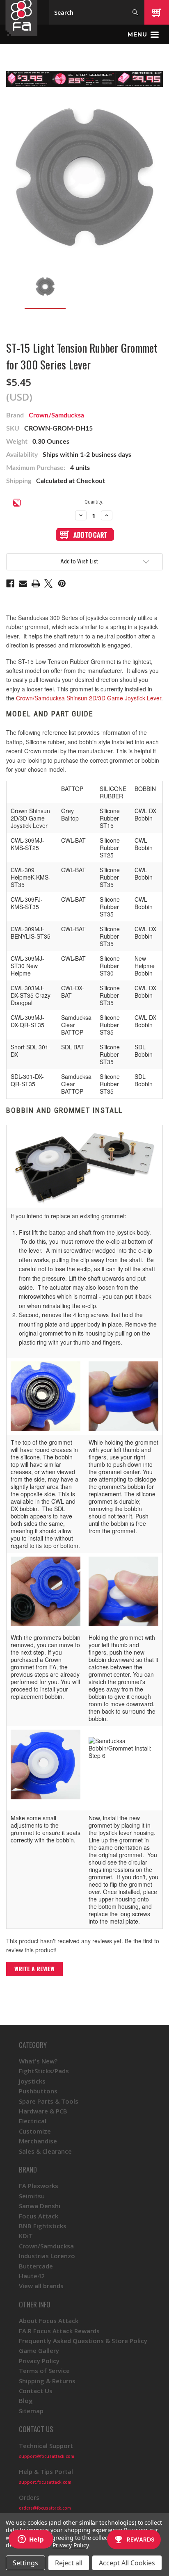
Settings (25, 2563)
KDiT (26, 2236)
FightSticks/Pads (44, 2071)
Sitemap (31, 2411)
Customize (35, 2131)
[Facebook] (10, 584)
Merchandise (38, 2141)
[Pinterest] (62, 584)
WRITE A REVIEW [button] (34, 1968)
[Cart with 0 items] (157, 12)
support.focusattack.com (45, 2482)
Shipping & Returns (47, 2381)
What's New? (38, 2061)
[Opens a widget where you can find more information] (31, 2540)
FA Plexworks (39, 2186)
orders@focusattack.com (45, 2508)
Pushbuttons (38, 2091)
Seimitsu (32, 2196)
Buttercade (36, 2266)
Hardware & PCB (43, 2111)
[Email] (23, 584)
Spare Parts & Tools (49, 2101)
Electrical (33, 2121)
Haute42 (32, 2276)
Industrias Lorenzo (47, 2256)
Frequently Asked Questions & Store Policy (83, 2341)
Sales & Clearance (45, 2151)
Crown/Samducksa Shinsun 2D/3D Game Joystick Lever (89, 698)
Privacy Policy (39, 2361)
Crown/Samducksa (56, 415)
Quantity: (94, 502)
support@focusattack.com (47, 2456)
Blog (26, 2400)
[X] (48, 584)
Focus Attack (39, 2216)
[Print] (36, 584)
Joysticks (32, 2081)
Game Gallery (39, 2350)
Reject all (69, 2563)
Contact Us (36, 2391)
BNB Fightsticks (43, 2226)
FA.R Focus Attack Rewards (59, 2331)
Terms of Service (44, 2371)
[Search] (135, 12)
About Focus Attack (49, 2321)
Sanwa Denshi (40, 2206)
